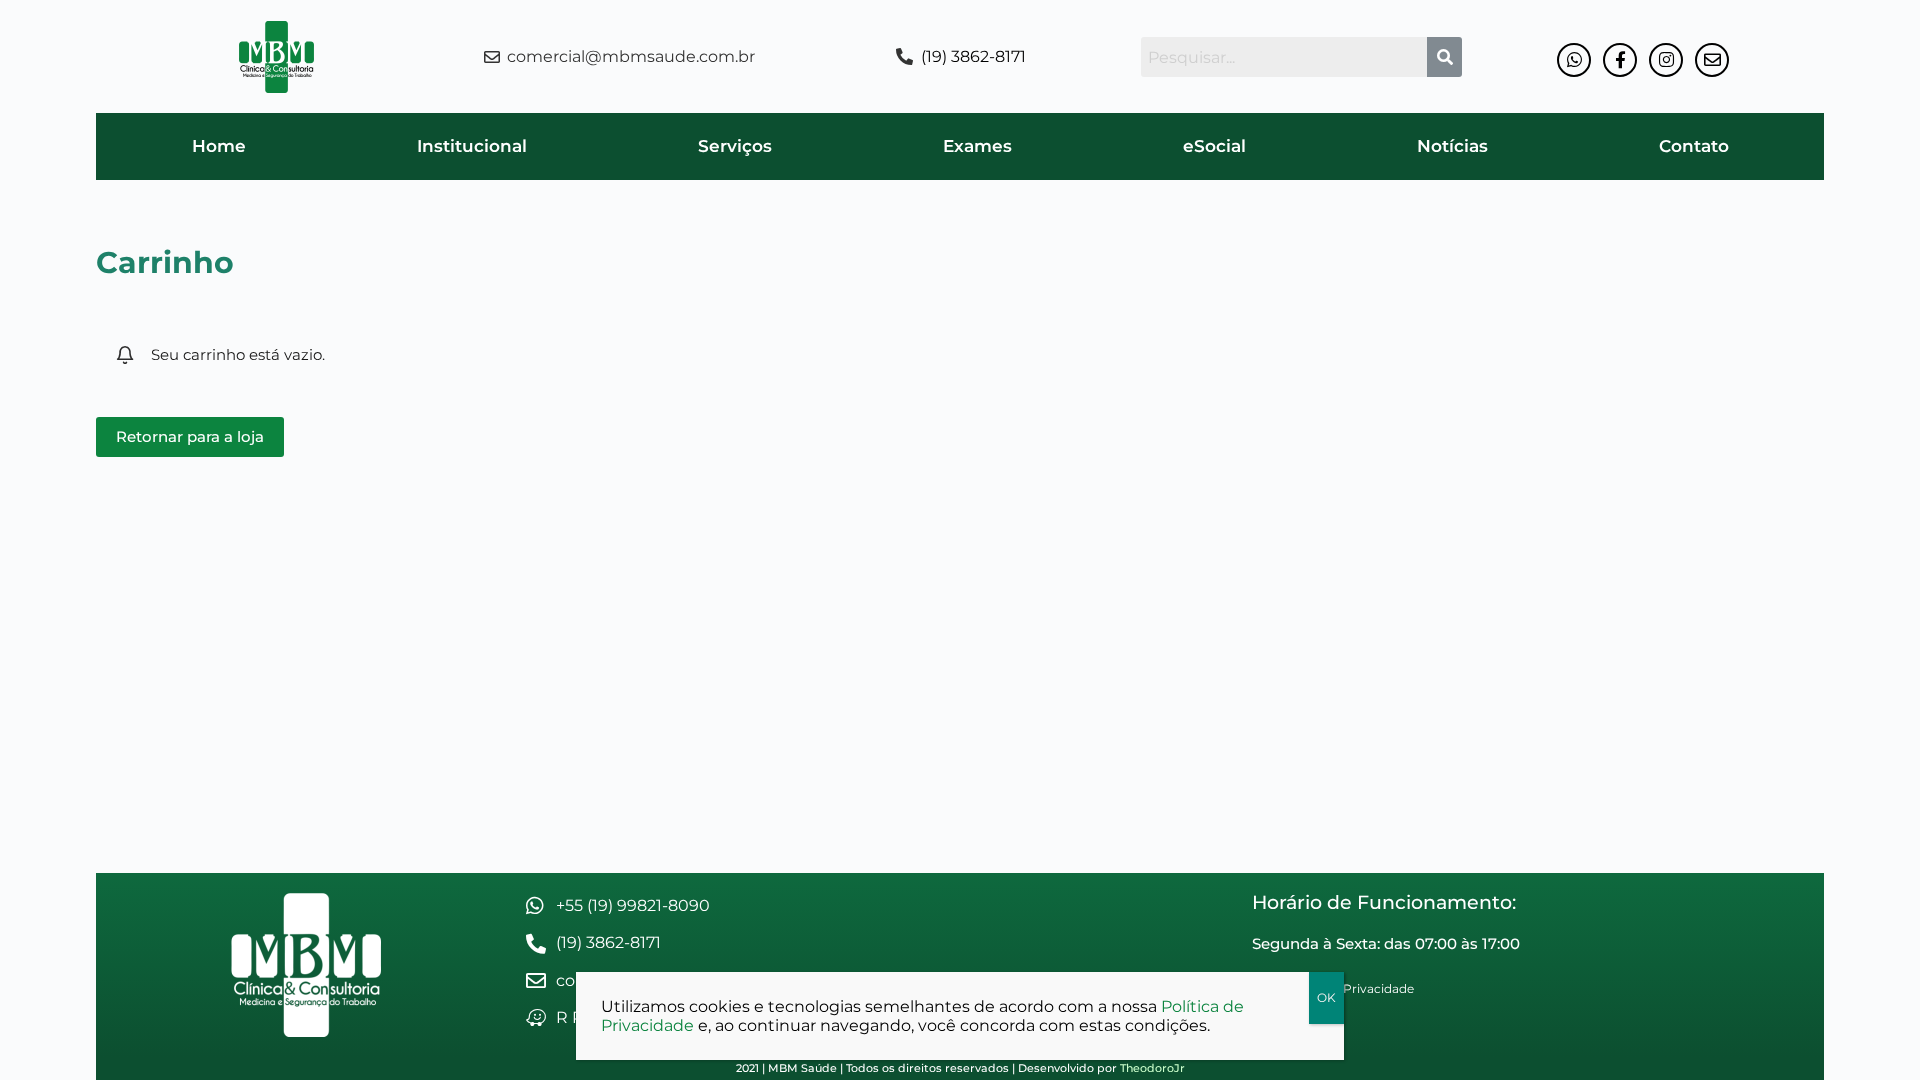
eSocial (1214, 146)
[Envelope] (1712, 60)
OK (1326, 997)
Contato (1694, 146)
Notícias (1452, 146)
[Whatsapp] (1574, 60)
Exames (977, 146)
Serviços (735, 146)
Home (219, 146)
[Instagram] (1666, 60)
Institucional (472, 146)
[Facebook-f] (1620, 60)
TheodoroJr (1152, 1068)
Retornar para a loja (190, 436)
